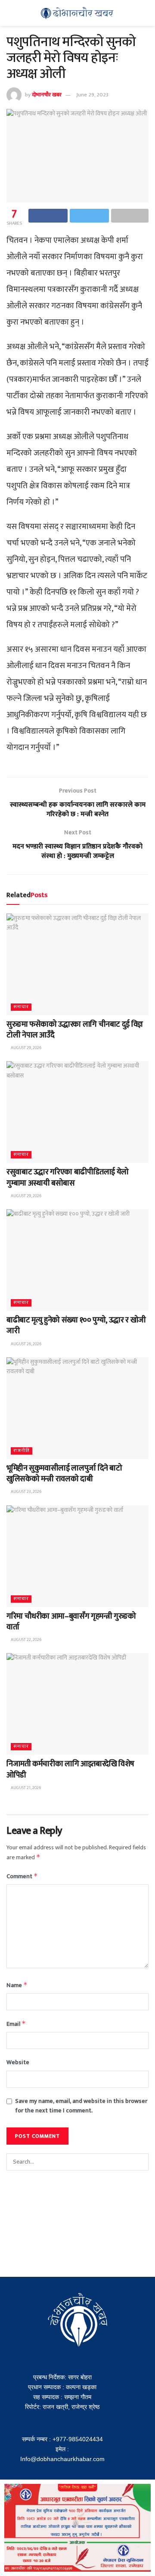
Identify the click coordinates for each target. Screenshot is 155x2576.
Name (17, 1985)
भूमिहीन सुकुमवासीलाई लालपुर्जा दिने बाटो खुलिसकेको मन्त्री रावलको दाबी (64, 1474)
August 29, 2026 (26, 1048)
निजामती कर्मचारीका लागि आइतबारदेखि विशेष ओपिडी (70, 1769)
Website (18, 2062)
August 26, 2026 (26, 1344)
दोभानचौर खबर (47, 95)
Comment (22, 1876)
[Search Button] (140, 2162)
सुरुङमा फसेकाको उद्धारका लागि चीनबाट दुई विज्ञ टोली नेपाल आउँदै (75, 1030)
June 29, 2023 (92, 95)
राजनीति (22, 1451)
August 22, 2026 (26, 1640)
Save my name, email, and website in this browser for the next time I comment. (81, 2106)
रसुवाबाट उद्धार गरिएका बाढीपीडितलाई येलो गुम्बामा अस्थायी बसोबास (68, 1178)
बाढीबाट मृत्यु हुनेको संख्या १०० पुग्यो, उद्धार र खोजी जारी (76, 1326)
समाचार (21, 1007)
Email (16, 2024)
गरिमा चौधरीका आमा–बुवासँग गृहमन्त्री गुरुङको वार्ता (71, 1622)
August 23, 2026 (26, 1492)
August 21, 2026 (25, 1788)
